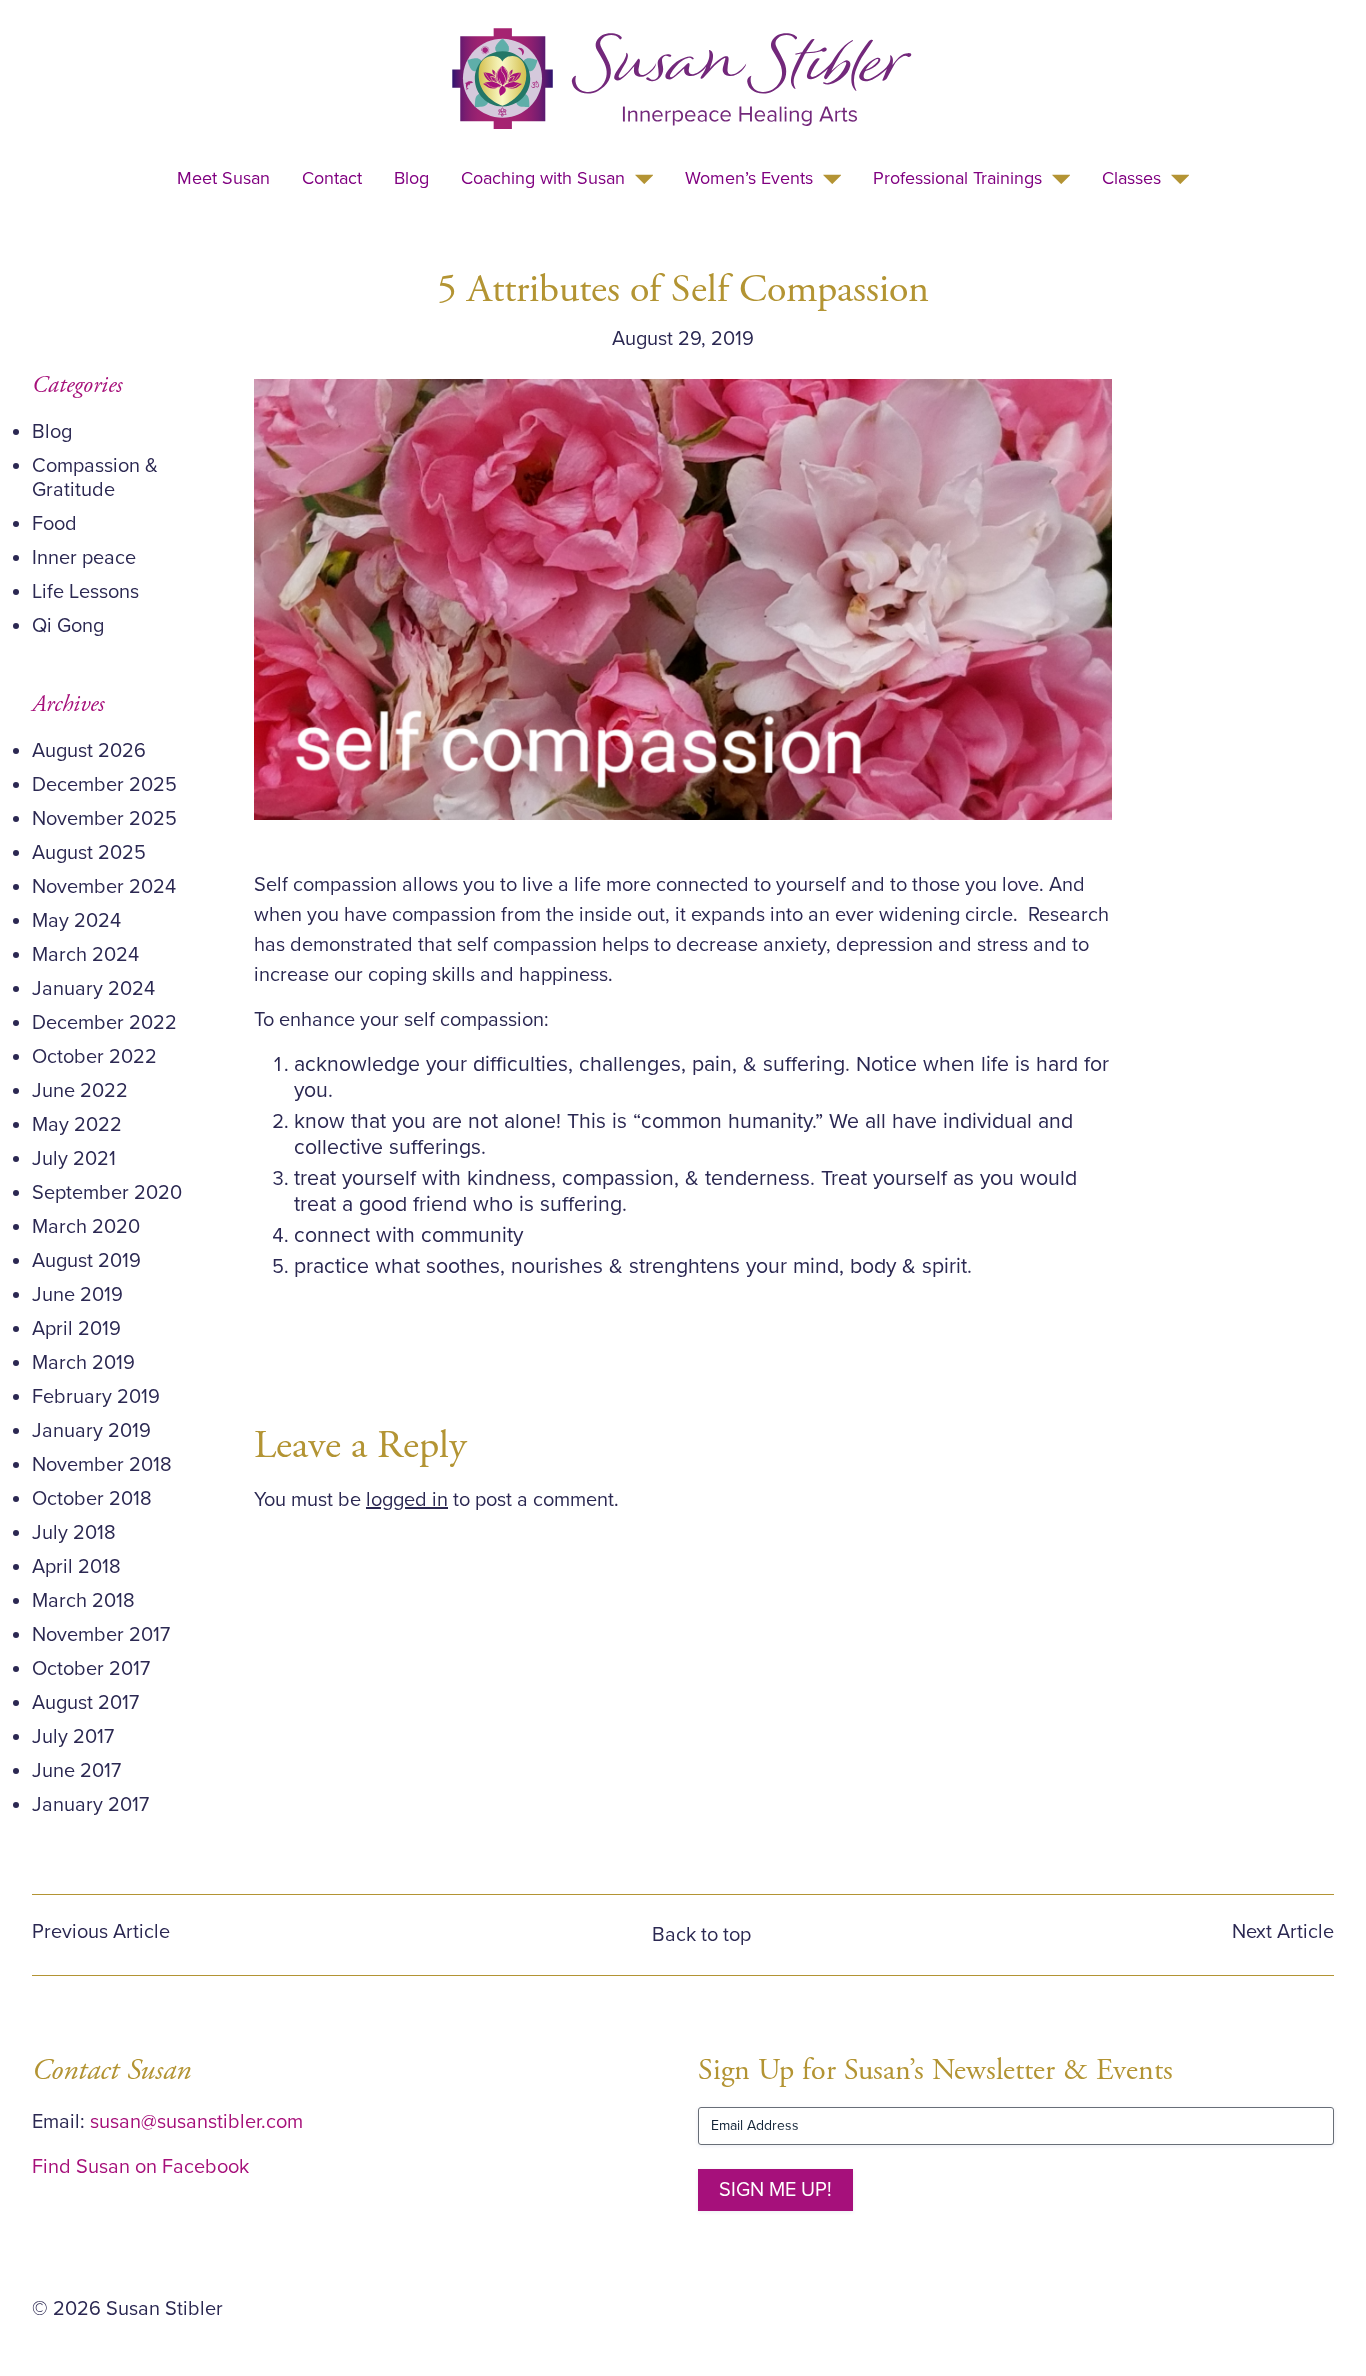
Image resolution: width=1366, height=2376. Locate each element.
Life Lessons (85, 592)
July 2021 (74, 1159)
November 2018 (102, 1465)
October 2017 (91, 1669)
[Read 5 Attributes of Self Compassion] (683, 599)
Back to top (701, 1935)
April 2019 (76, 1329)
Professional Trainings (957, 178)
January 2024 (93, 989)
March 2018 (83, 1601)
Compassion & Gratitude (95, 478)
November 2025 (104, 819)
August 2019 (86, 1261)
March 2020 (86, 1227)
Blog (411, 178)
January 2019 (91, 1431)
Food (54, 524)
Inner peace (84, 558)
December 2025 (104, 785)
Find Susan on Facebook (140, 2167)
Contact (332, 178)
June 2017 (76, 1771)
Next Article (1283, 1932)
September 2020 (107, 1193)
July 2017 (73, 1737)
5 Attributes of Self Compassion (683, 289)
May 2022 (77, 1125)
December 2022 (104, 1023)
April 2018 (76, 1567)
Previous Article (101, 1932)
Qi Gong (68, 626)
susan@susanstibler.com (196, 2122)
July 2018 (74, 1533)
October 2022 (94, 1057)
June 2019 (77, 1295)
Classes (1131, 178)
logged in (407, 1500)
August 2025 (89, 853)
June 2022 (80, 1091)
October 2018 (92, 1499)
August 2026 (89, 751)
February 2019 (96, 1397)
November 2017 (101, 1635)
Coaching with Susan (543, 178)
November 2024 (104, 887)
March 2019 (83, 1363)
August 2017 (85, 1703)
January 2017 (90, 1805)
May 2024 (76, 921)
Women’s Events (749, 178)
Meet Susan (223, 178)
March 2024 (85, 955)
